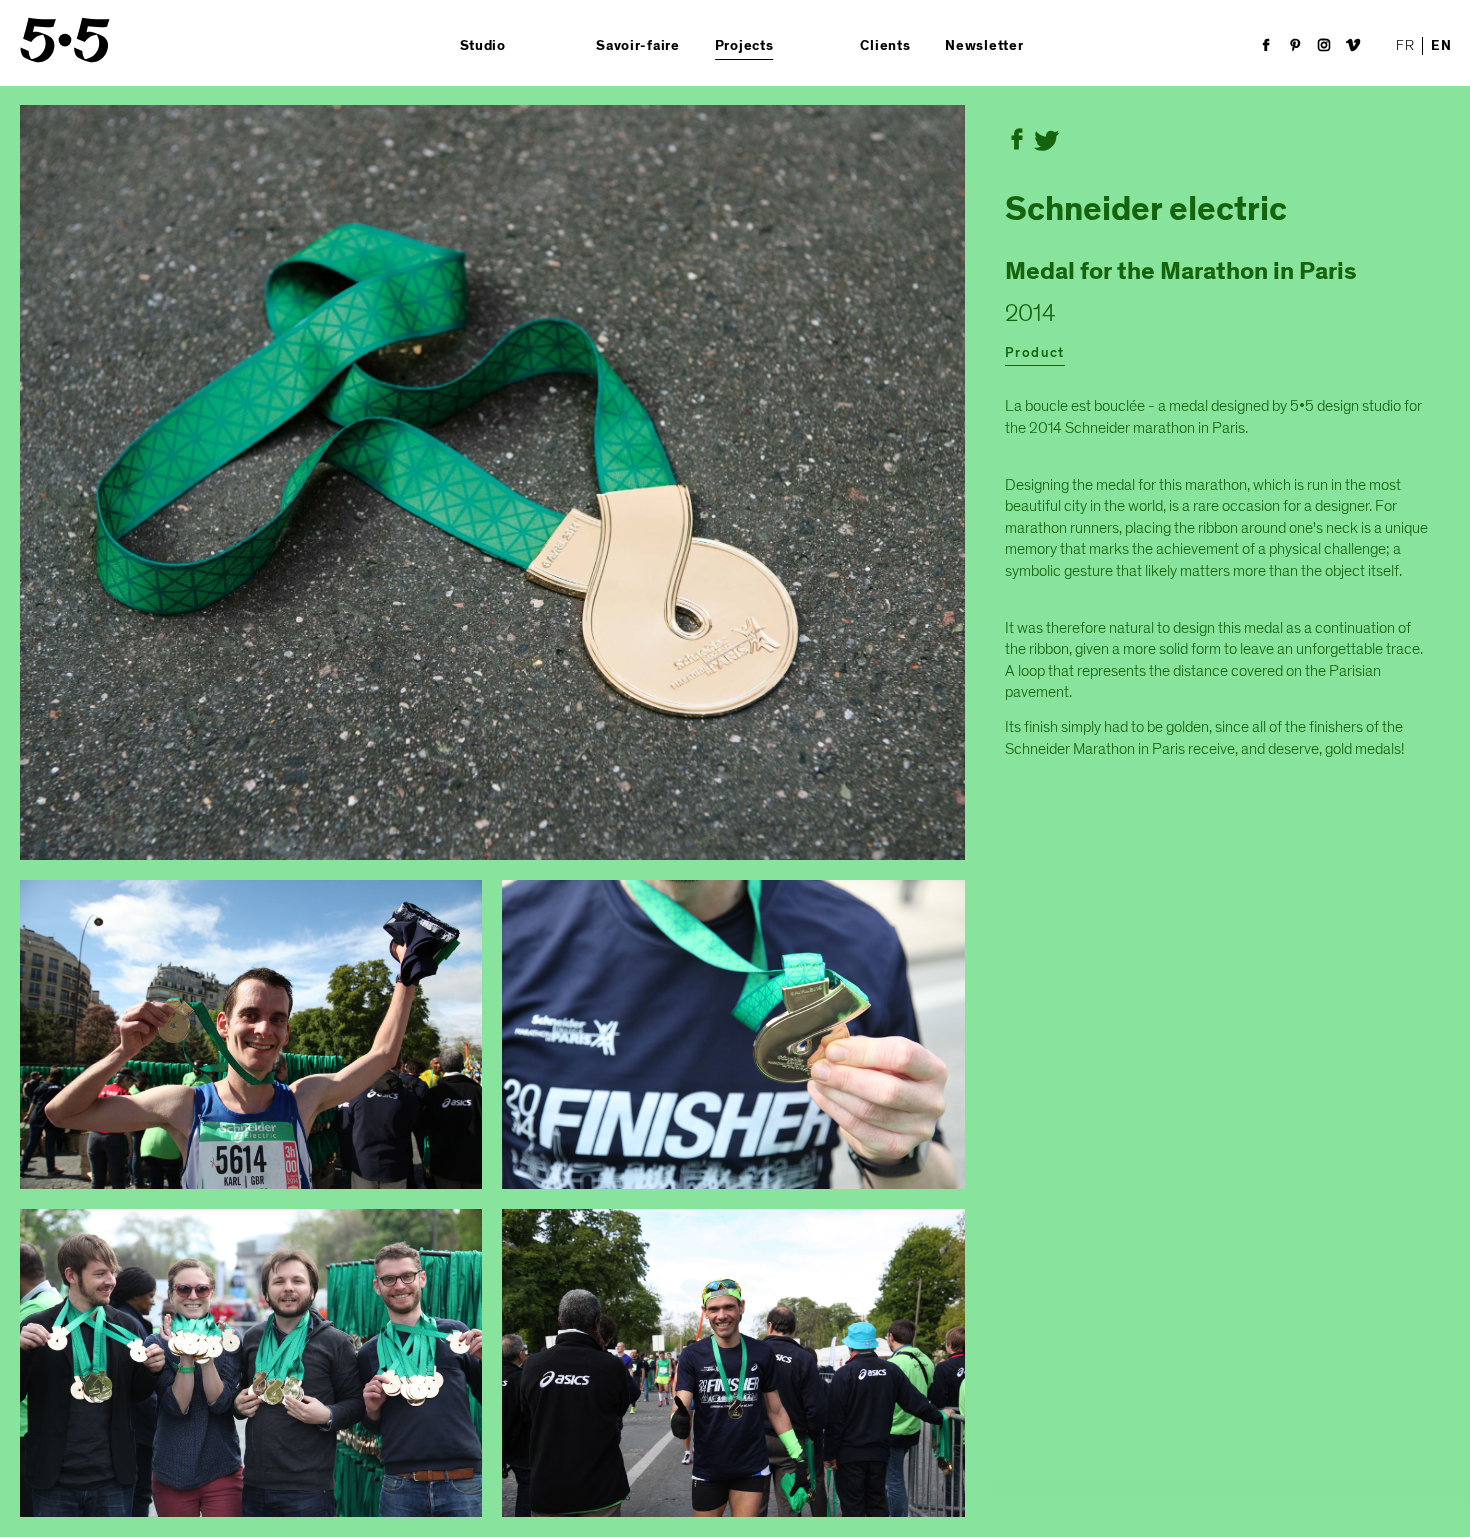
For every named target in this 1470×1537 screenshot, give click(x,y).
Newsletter (984, 46)
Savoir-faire (637, 46)
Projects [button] (744, 46)
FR (1405, 45)
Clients (885, 46)
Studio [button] (483, 46)
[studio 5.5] (65, 40)
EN (1441, 46)
